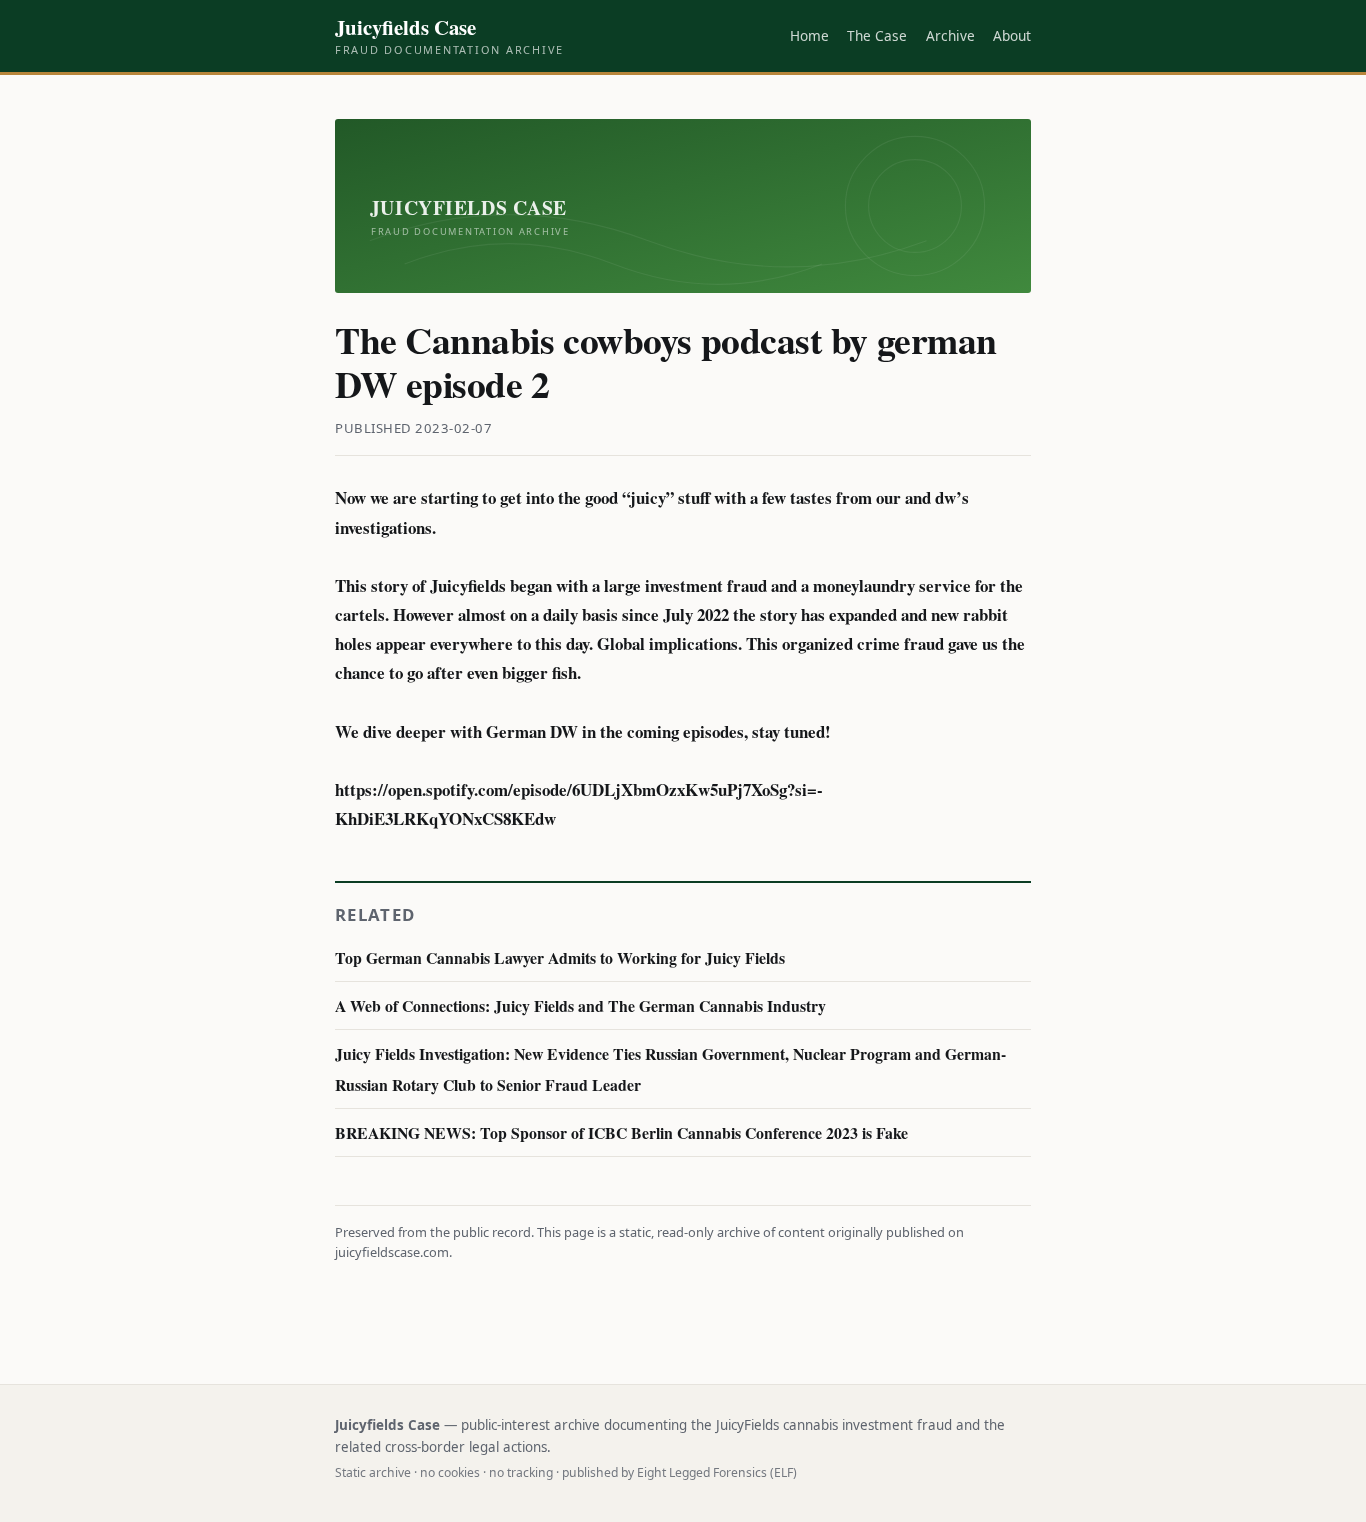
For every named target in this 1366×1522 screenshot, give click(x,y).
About (1012, 35)
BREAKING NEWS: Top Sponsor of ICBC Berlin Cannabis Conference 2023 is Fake (621, 1132)
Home (809, 35)
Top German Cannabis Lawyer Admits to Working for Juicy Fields (560, 957)
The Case (877, 35)
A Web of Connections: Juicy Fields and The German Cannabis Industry (580, 1005)
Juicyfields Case (449, 36)
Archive (950, 35)
